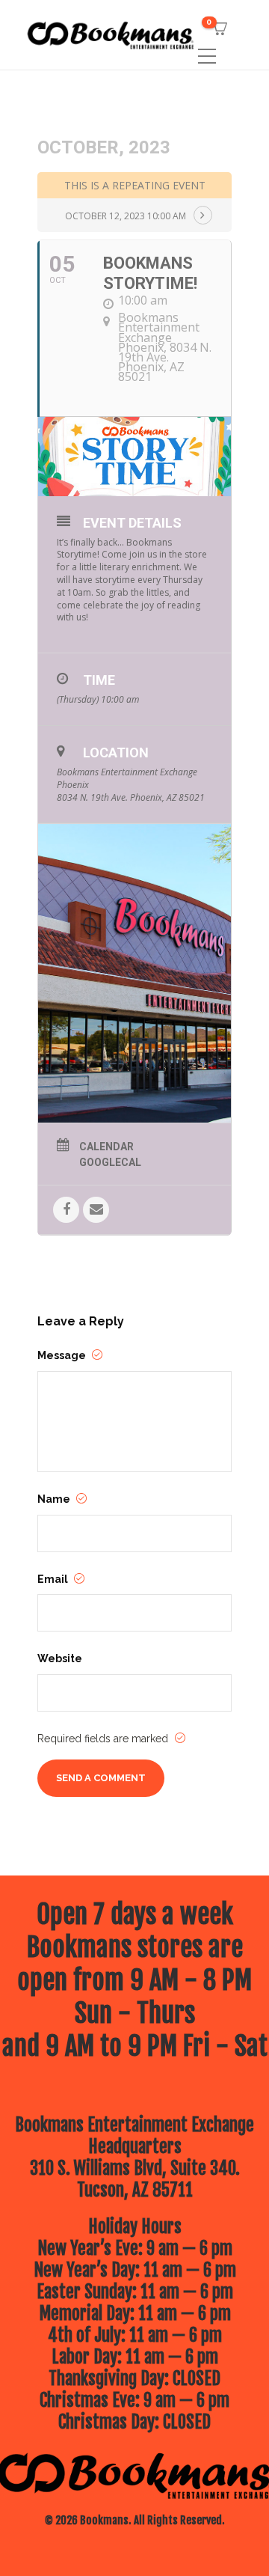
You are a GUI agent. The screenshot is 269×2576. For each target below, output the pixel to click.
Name (55, 1499)
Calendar (106, 1147)
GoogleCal (110, 1162)
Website (60, 1658)
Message (63, 1355)
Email (54, 1579)
